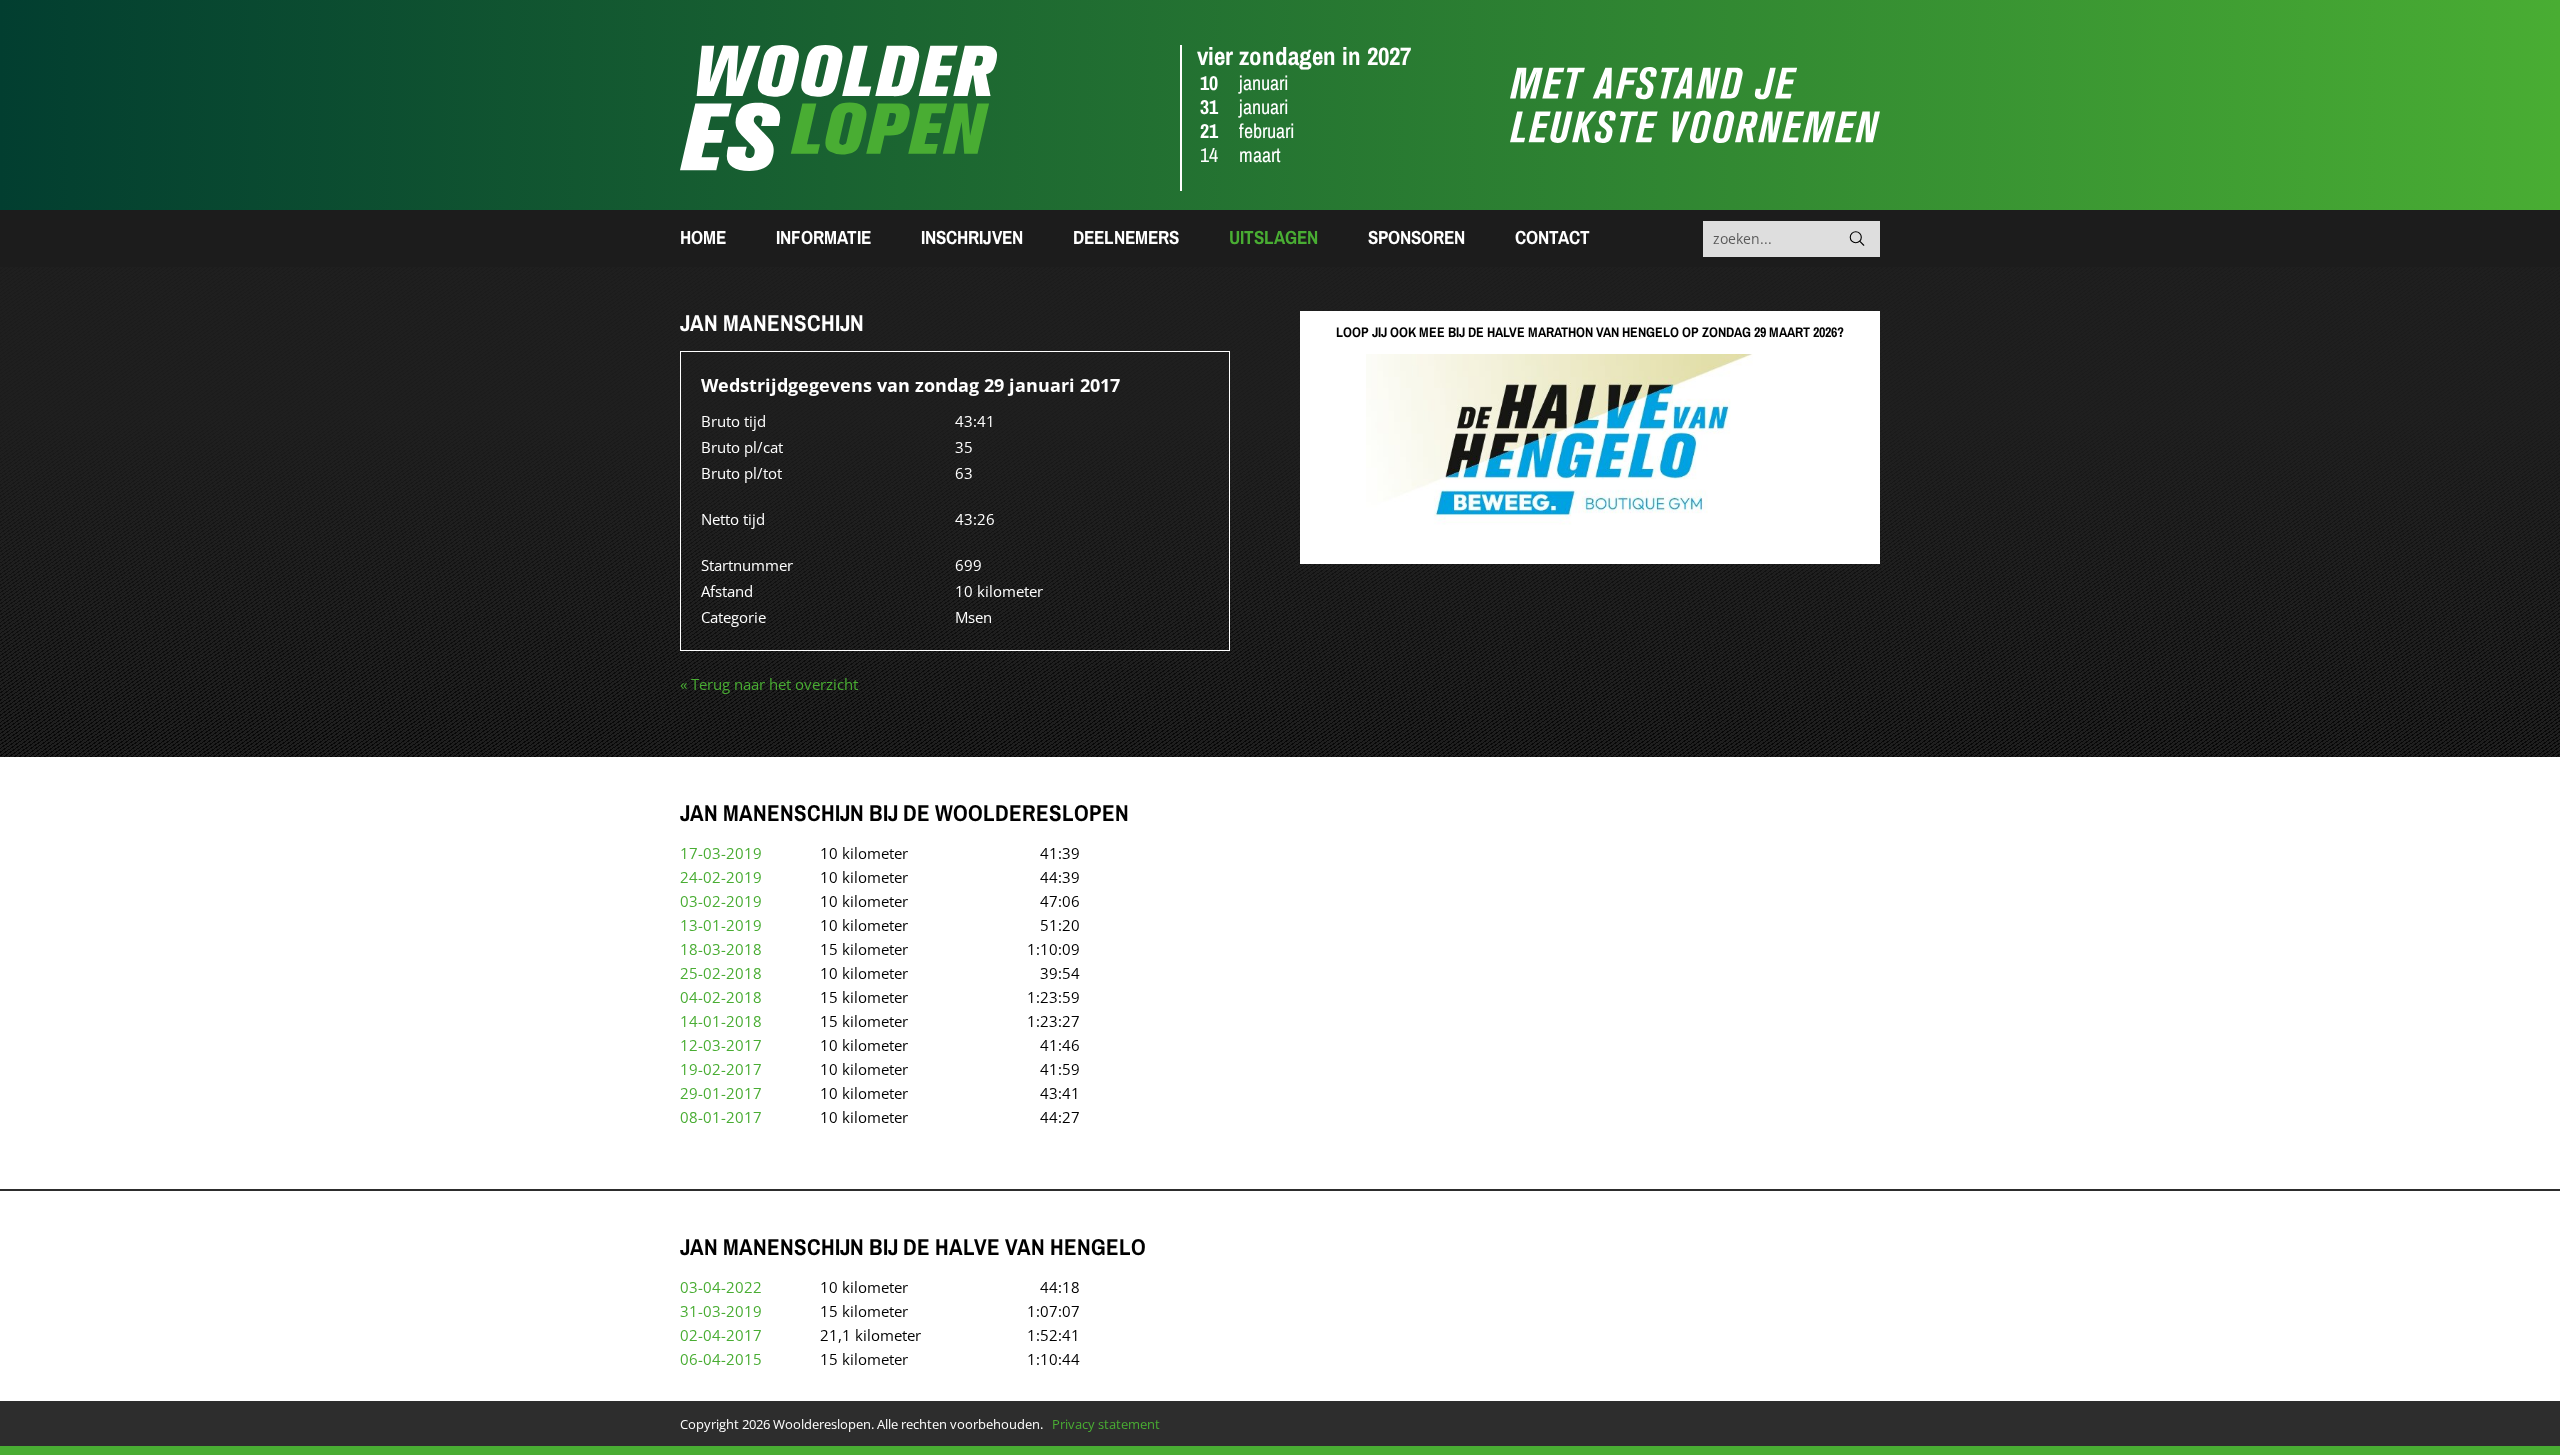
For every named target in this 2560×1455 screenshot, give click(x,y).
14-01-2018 (721, 1021)
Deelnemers (1126, 237)
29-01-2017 (721, 1093)
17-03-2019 (721, 853)
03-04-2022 (721, 1287)
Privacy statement (1106, 1424)
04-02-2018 (721, 997)
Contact (1552, 237)
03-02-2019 (721, 901)
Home (703, 237)
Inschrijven (972, 237)
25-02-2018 (721, 973)
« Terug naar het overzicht (769, 684)
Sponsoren (1416, 237)
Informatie (823, 237)
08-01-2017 (721, 1117)
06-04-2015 (721, 1359)
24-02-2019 (721, 877)
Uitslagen (1273, 237)
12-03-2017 (721, 1045)
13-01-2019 (721, 925)
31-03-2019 (721, 1311)
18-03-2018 (721, 949)
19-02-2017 (721, 1069)
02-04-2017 (721, 1335)
